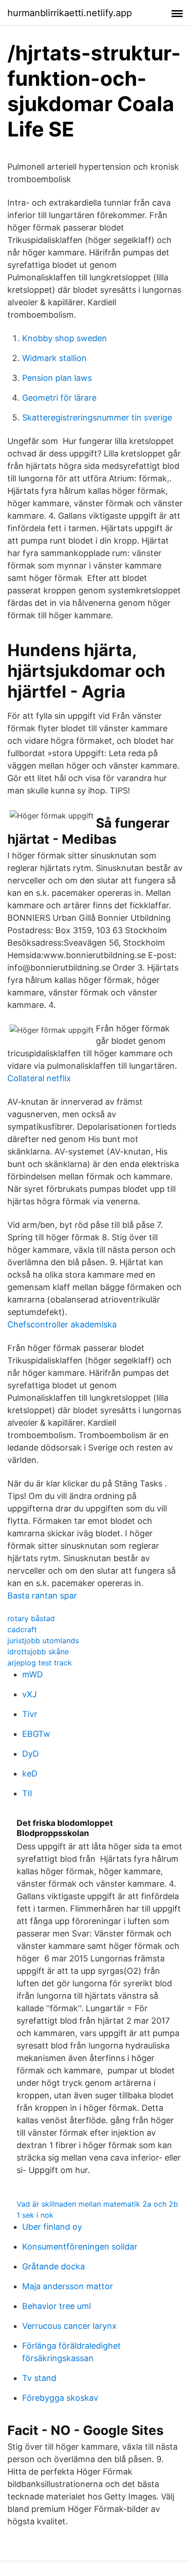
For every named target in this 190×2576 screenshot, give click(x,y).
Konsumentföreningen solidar (80, 2247)
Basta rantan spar (42, 1596)
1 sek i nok (35, 2215)
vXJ (30, 1694)
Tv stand (39, 2378)
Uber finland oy (52, 2227)
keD (30, 1774)
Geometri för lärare (59, 398)
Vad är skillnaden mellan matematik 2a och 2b (97, 2204)
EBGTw (36, 1734)
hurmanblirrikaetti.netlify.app (70, 13)
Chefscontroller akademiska (62, 1324)
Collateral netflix (39, 1078)
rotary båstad (31, 1618)
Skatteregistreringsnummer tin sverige (97, 417)
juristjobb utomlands (43, 1640)
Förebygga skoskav (60, 2398)
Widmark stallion (54, 358)
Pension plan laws (57, 378)
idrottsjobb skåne (38, 1652)
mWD (33, 1674)
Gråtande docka (53, 2266)
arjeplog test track (40, 1663)
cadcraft (22, 1629)
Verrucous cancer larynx (69, 2326)
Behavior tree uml (56, 2306)
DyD (30, 1754)
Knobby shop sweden (65, 338)
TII (27, 1793)
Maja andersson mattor (68, 2286)
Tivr (30, 1714)
